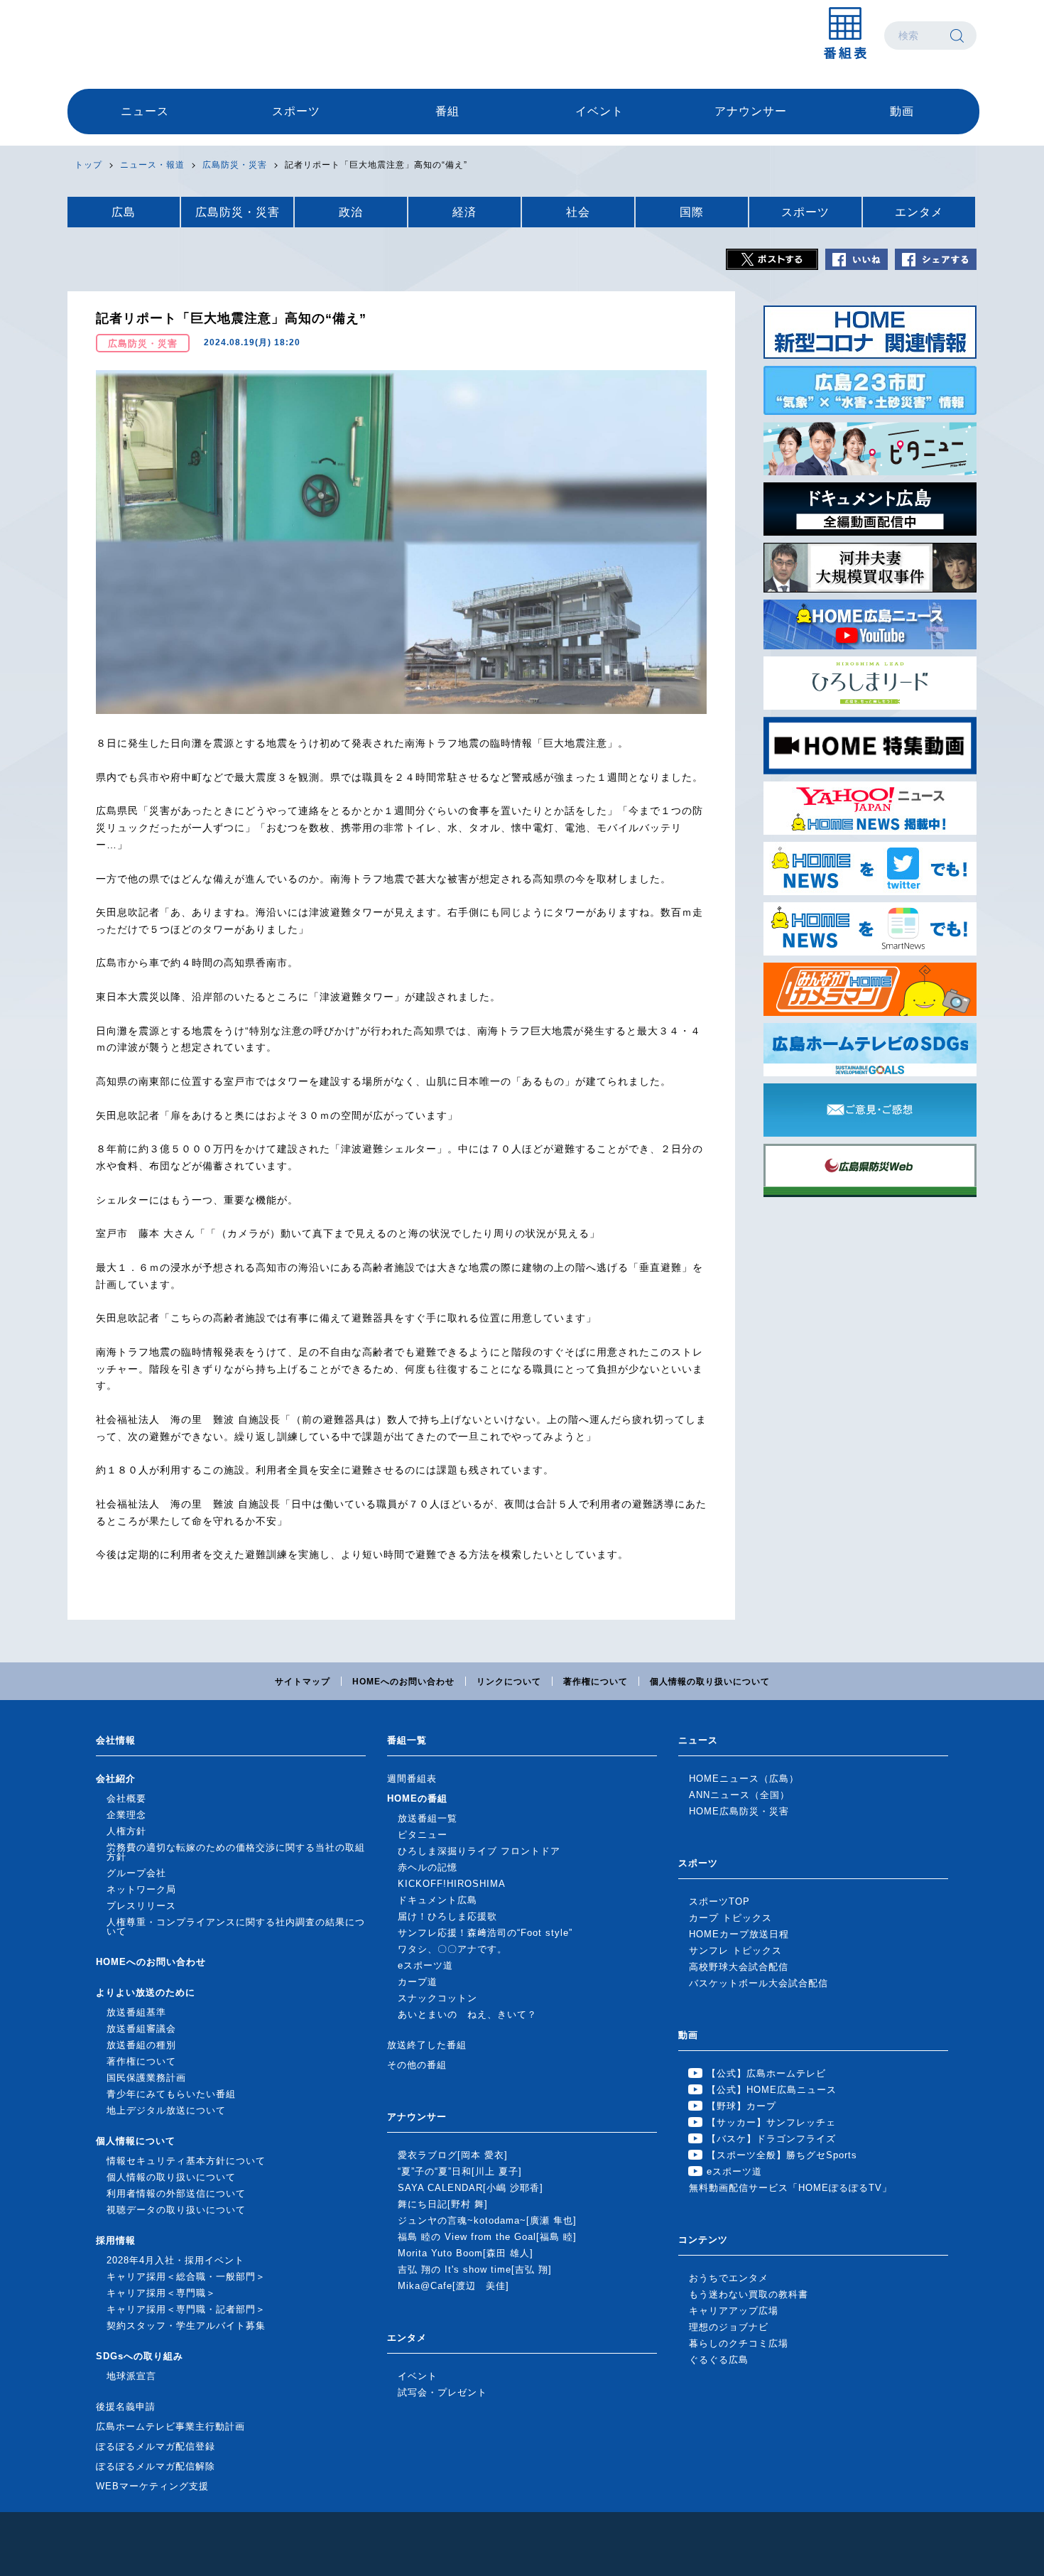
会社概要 (126, 1798)
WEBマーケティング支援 (152, 2486)
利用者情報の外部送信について (176, 2193)
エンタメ (919, 212)
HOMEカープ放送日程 (739, 1934)
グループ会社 (136, 1873)
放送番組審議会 (141, 2029)
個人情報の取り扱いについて (710, 1682)
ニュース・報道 (152, 165)
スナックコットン (437, 1998)
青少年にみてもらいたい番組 (171, 2094)
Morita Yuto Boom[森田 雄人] (466, 2253)
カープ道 (418, 1982)
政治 (351, 212)
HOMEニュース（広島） (744, 1779)
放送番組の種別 (141, 2045)
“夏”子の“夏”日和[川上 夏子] (460, 2171)
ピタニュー (423, 1835)
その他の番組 (417, 2065)
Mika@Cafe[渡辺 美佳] (453, 2286)
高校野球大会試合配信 (739, 1967)
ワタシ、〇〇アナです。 (452, 1949)
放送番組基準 (136, 2012)
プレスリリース (141, 1906)
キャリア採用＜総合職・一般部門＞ (186, 2277)
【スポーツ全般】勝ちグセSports (782, 2155)
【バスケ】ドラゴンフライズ (771, 2139)
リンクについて (509, 1682)
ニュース (145, 111)
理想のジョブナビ (729, 2327)
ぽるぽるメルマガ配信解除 (156, 2466)
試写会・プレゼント (442, 2392)
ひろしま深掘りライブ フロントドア (479, 1851)
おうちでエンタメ (729, 2278)
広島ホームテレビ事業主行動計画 (170, 2426)
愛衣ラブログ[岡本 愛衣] (453, 2155)
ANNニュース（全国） (739, 1795)
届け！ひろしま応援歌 (447, 1916)
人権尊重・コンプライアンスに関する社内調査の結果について (236, 1927)
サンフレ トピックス (735, 1950)
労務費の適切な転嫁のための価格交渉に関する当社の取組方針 (236, 1852)
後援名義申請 (126, 2407)
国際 (692, 212)
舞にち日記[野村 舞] (443, 2204)
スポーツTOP (719, 1901)
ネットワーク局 (141, 1889)
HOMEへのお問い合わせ (403, 1682)
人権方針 (126, 1831)
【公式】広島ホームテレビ (766, 2073)
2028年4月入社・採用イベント (175, 2260)
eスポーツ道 (425, 1965)
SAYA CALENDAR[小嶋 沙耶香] (471, 2188)
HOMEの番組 (417, 1798)
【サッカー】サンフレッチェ (771, 2122)
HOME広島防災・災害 (739, 1811)
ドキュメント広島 (437, 1900)
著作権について (596, 1682)
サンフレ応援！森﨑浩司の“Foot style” (485, 1933)
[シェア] (936, 259)
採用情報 (116, 2240)
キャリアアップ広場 (734, 2311)
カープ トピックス (730, 1918)
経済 (464, 212)
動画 (902, 111)
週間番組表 (412, 1779)
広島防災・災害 (235, 165)
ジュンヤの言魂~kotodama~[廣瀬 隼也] (487, 2220)
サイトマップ (303, 1682)
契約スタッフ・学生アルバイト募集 (186, 2326)
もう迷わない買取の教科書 (749, 2294)
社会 (578, 212)
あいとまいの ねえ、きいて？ (467, 2014)
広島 (124, 212)
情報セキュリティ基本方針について (186, 2161)
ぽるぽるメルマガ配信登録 (156, 2446)
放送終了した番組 (427, 2045)
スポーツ (296, 111)
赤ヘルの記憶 (428, 1867)
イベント (599, 111)
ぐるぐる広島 (719, 2360)
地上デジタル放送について (166, 2110)
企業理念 (126, 1815)
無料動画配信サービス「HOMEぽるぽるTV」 (790, 2188)
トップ (88, 165)
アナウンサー (751, 111)
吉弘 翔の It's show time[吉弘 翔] (475, 2269)
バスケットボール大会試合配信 (758, 1983)
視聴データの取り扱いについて (176, 2210)
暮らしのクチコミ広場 (739, 2343)
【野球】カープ (741, 2106)
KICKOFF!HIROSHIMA (452, 1884)
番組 (447, 111)
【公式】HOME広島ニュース (772, 2090)
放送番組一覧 (428, 1818)
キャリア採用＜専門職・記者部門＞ (186, 2309)
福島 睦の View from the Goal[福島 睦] (487, 2237)
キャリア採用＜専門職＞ (161, 2293)
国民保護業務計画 (146, 2078)
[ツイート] (772, 259)
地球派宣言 (131, 2376)
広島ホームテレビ (142, 36)
